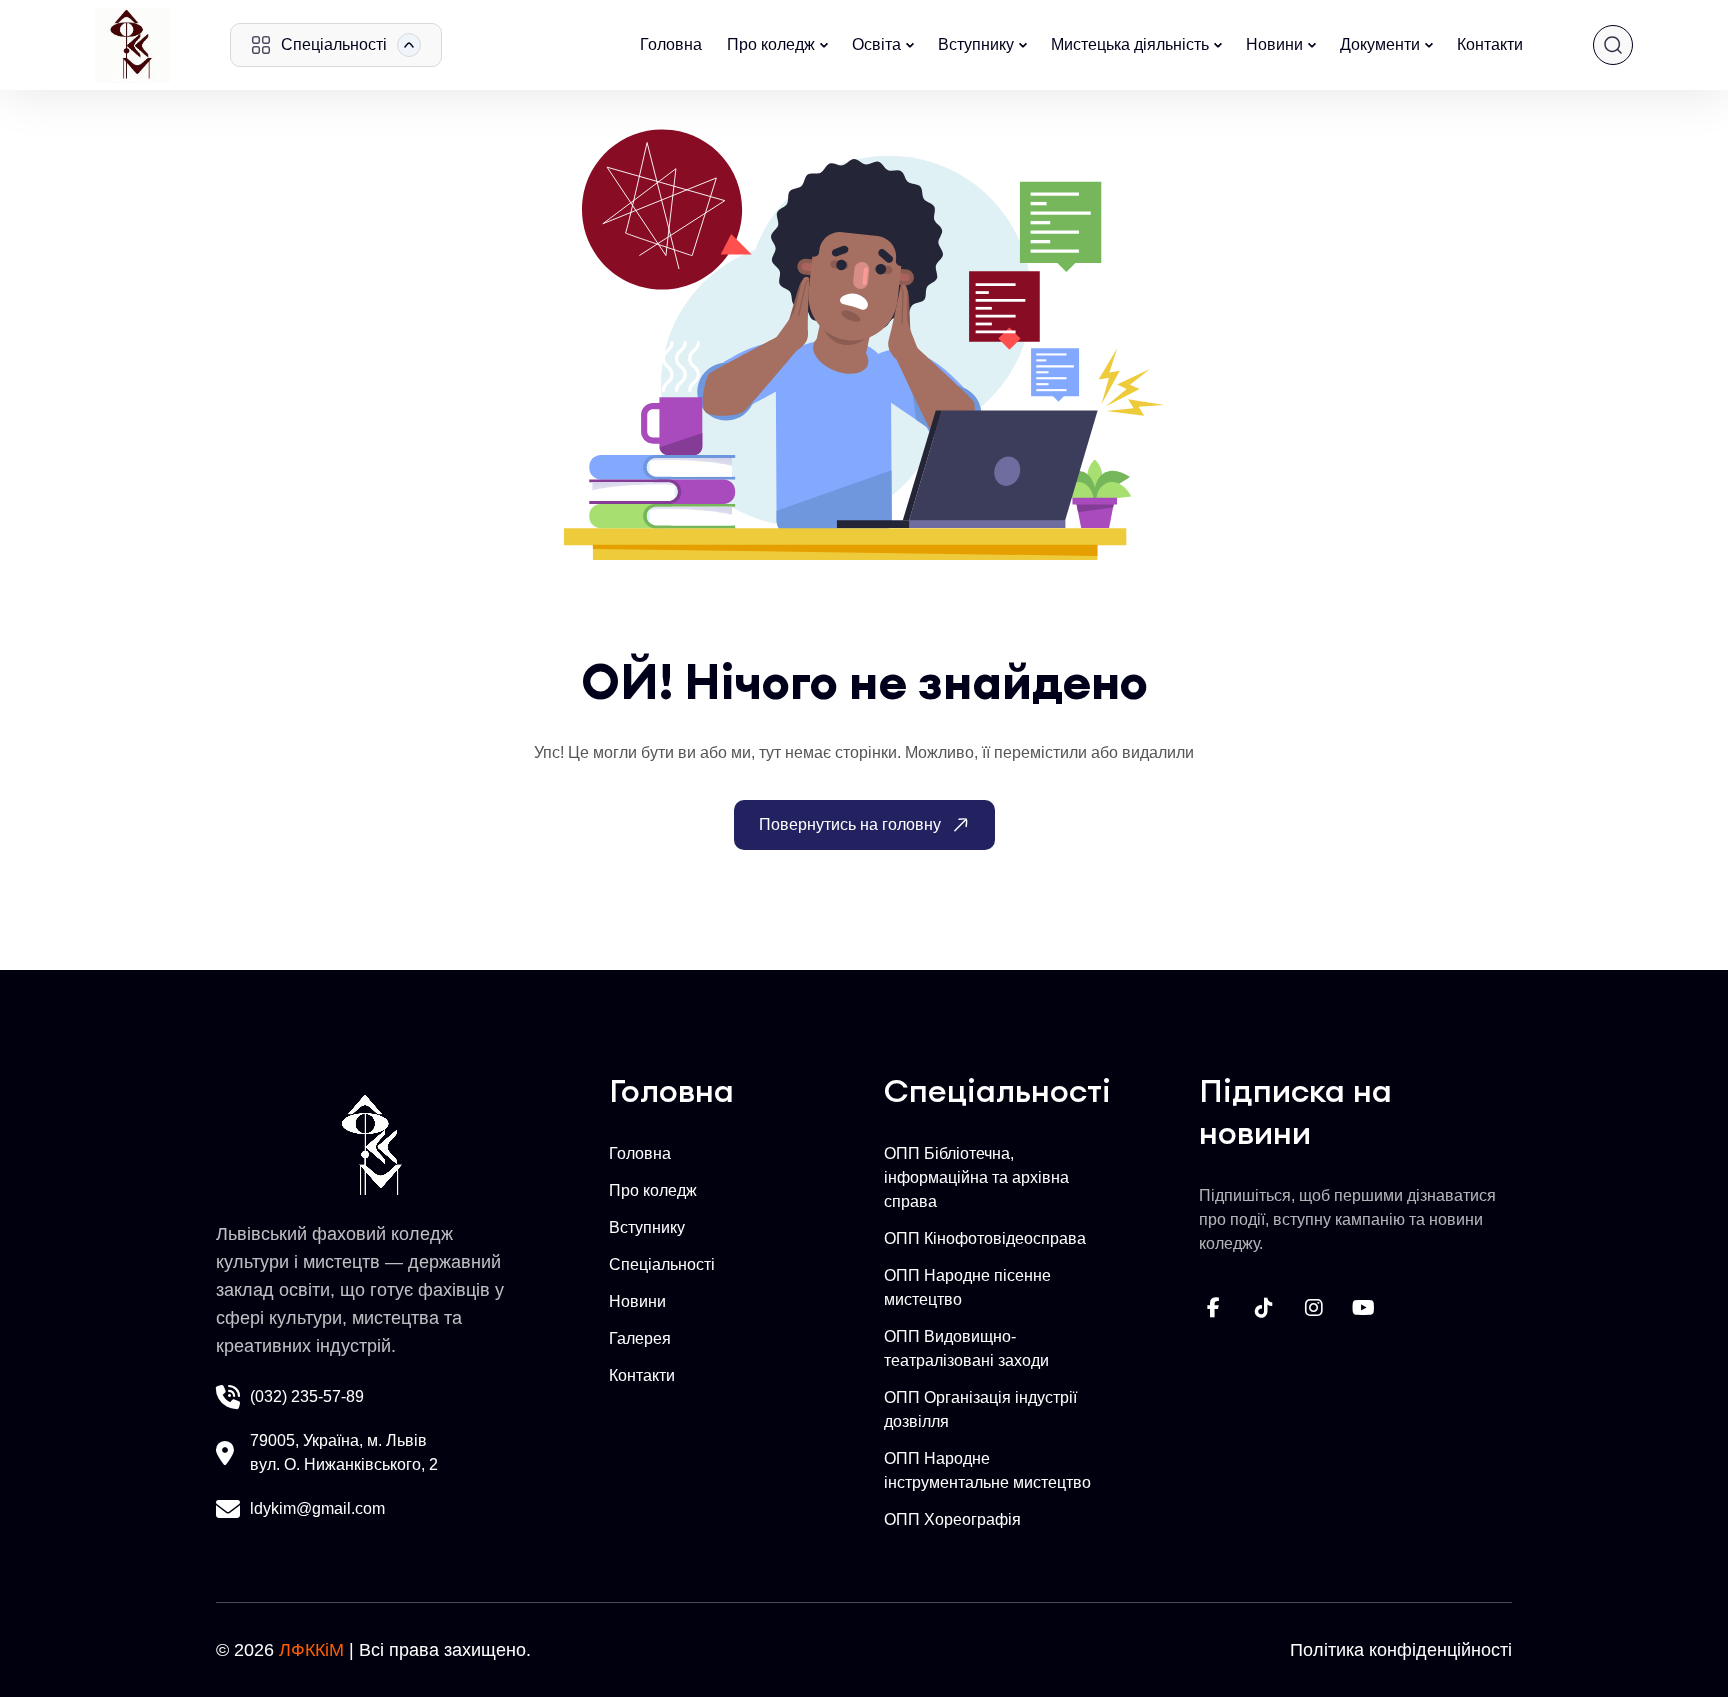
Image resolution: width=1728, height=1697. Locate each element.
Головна (671, 44)
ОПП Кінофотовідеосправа (985, 1238)
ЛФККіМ (311, 1650)
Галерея (640, 1338)
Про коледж (771, 44)
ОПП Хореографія (952, 1519)
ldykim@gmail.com (317, 1508)
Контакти (1490, 44)
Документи (1380, 44)
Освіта (876, 44)
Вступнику (976, 44)
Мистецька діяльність (1130, 44)
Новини (1274, 44)
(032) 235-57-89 (307, 1396)
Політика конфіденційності (1401, 1650)
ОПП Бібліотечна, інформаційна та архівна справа (976, 1177)
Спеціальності (662, 1264)
